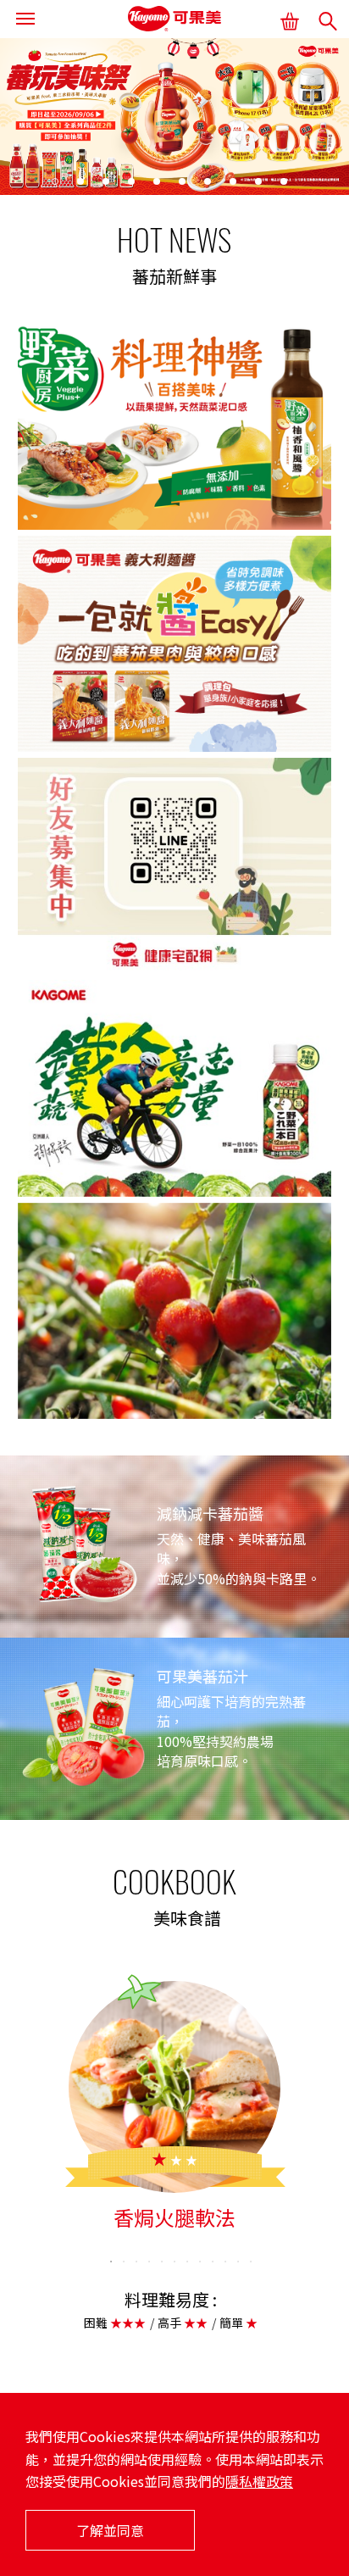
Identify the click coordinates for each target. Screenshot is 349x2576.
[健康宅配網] (288, 19)
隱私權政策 (259, 2481)
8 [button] (234, 182)
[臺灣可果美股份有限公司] (174, 19)
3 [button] (107, 182)
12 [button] (251, 2262)
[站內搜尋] (328, 21)
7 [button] (208, 182)
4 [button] (132, 182)
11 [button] (238, 2262)
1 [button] (56, 182)
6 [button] (183, 182)
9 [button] (259, 182)
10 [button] (285, 182)
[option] (174, 117)
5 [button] (158, 182)
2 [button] (81, 182)
